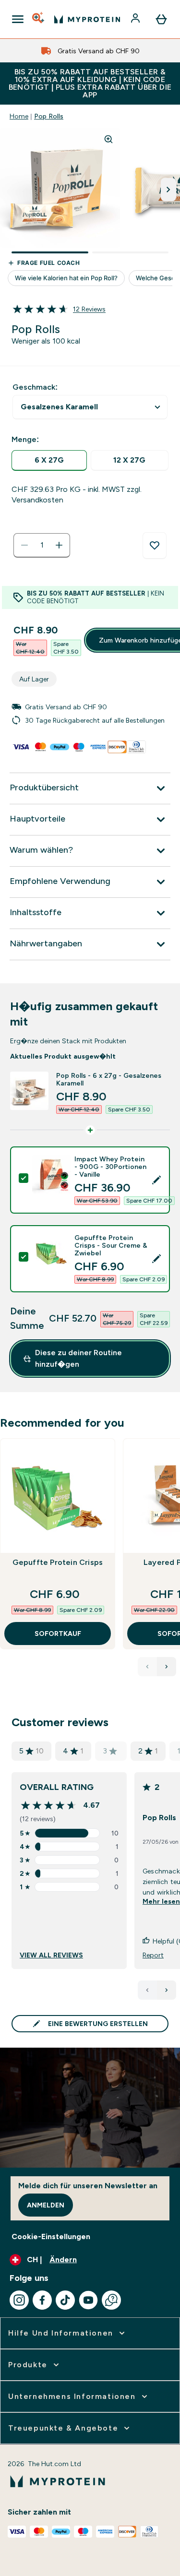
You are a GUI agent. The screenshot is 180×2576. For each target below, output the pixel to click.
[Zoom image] (108, 139)
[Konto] (136, 19)
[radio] (49, 460)
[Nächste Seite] (167, 1990)
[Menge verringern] (24, 545)
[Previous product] (147, 1667)
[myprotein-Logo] (87, 19)
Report (153, 1955)
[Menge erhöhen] (59, 545)
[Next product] (167, 1667)
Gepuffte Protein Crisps (58, 1562)
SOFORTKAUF (58, 1634)
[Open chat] (111, 2300)
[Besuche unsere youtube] (88, 2300)
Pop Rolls (49, 116)
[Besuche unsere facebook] (42, 2300)
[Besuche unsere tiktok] (65, 2300)
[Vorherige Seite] (147, 1990)
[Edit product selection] (156, 1180)
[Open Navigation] (18, 19)
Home (19, 116)
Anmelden (46, 2205)
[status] (42, 545)
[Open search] (39, 19)
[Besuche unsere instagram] (19, 2300)
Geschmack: (35, 387)
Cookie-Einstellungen (51, 2236)
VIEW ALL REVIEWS (51, 1955)
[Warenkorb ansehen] (161, 19)
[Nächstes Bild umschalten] (168, 190)
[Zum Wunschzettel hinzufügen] (155, 546)
